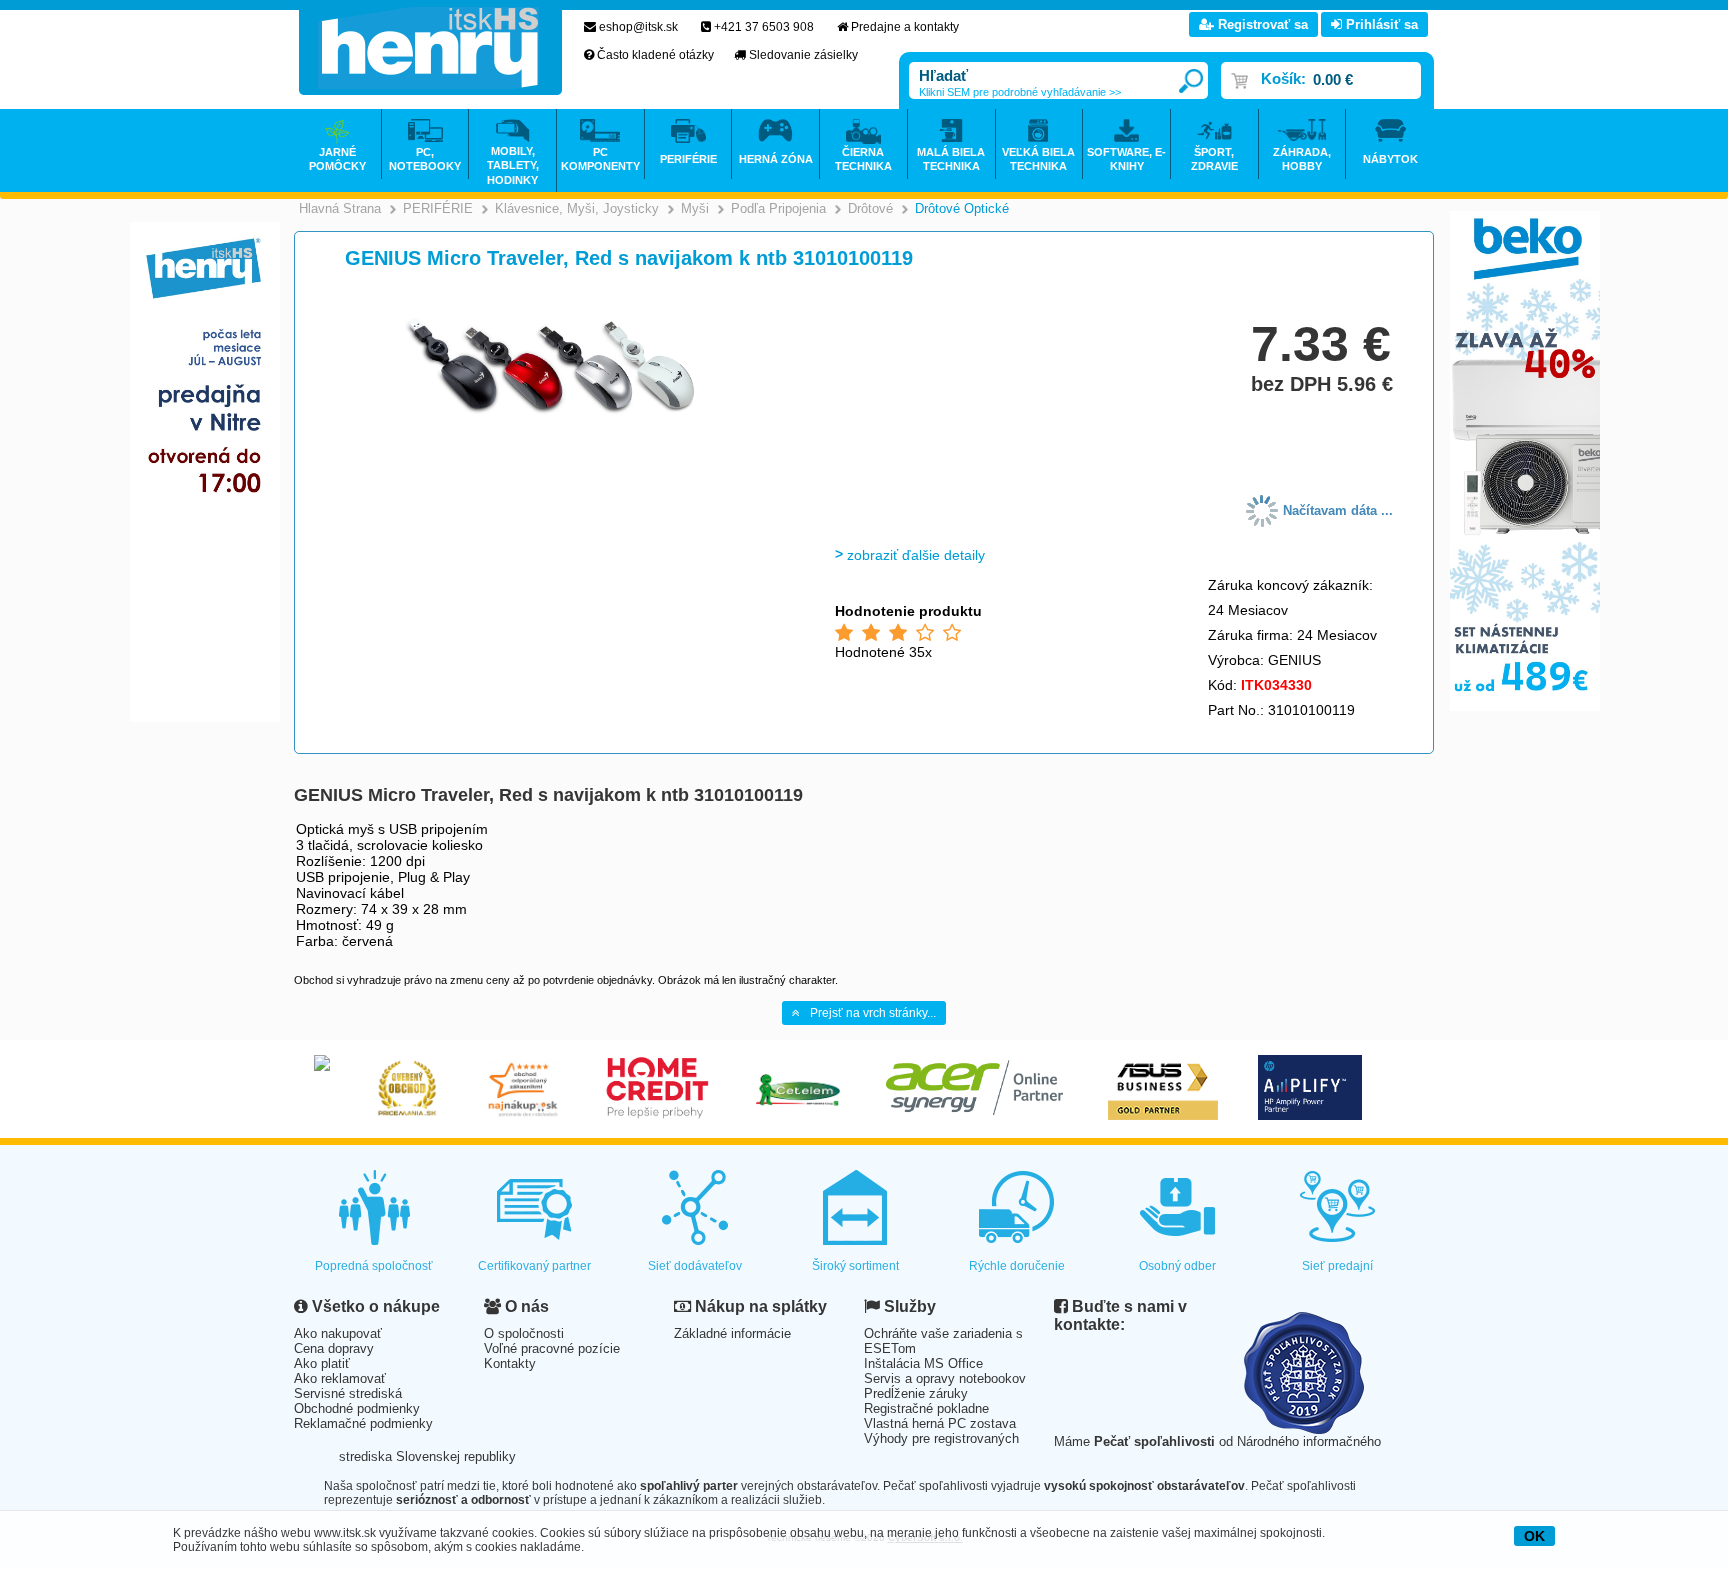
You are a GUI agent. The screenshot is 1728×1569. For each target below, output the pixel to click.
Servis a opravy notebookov (945, 1378)
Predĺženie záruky (916, 1393)
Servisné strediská (348, 1393)
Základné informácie (732, 1333)
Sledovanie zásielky (803, 55)
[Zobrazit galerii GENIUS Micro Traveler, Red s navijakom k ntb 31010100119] (551, 413)
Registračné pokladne (926, 1408)
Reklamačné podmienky (363, 1423)
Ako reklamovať (340, 1378)
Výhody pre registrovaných (941, 1438)
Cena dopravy (334, 1348)
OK (1534, 1536)
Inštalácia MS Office (923, 1363)
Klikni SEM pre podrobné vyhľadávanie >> (1020, 92)
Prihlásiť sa (1380, 24)
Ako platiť (322, 1363)
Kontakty (510, 1363)
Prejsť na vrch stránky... (873, 1013)
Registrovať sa (1261, 24)
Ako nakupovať (338, 1333)
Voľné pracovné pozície (552, 1348)
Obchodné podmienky (357, 1408)
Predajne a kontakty (905, 27)
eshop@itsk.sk (638, 27)
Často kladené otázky (655, 55)
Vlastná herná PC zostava (940, 1423)
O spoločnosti (524, 1333)
